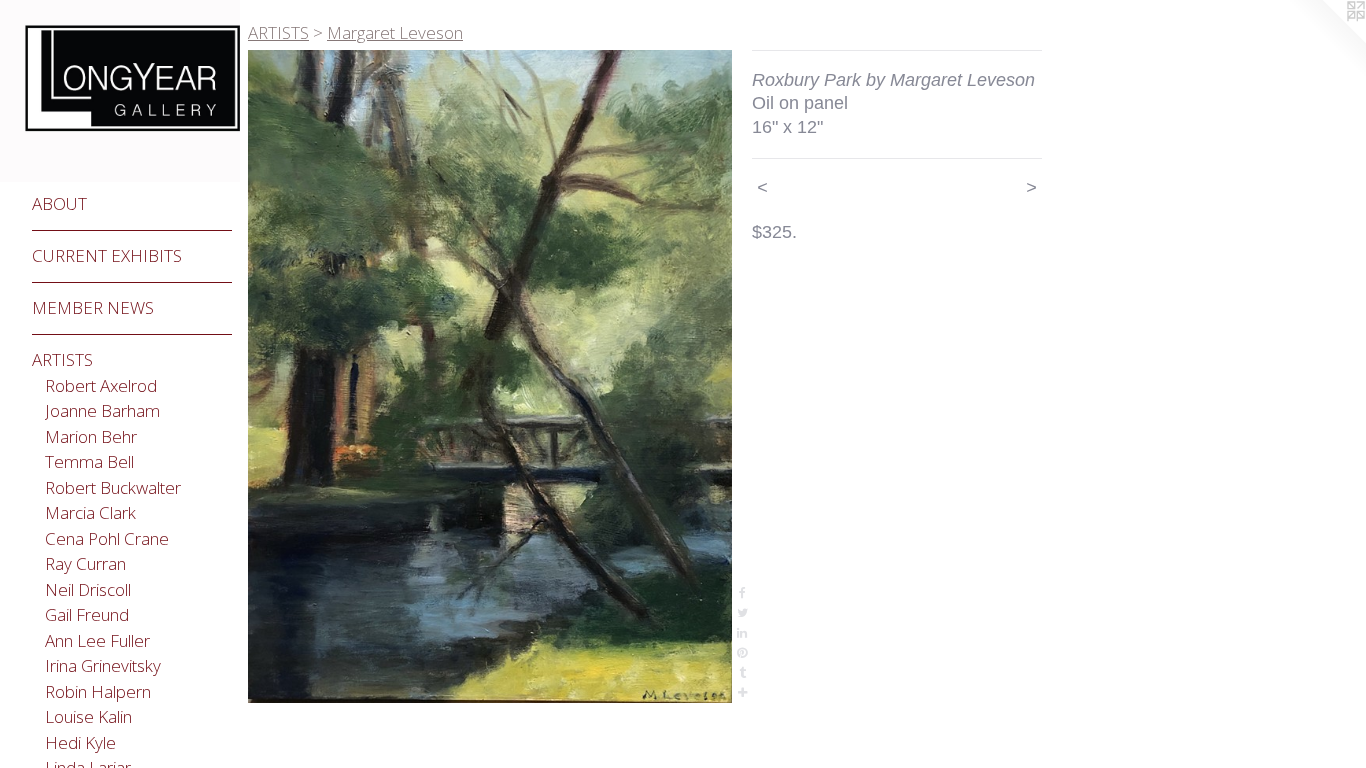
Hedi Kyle (80, 742)
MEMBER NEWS (93, 307)
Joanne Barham (102, 410)
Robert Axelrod (101, 385)
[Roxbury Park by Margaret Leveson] (490, 376)
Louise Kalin (88, 716)
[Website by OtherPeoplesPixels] (1326, 40)
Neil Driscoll (88, 589)
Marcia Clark (90, 512)
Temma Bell (89, 461)
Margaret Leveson (395, 32)
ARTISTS (62, 359)
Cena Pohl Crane (107, 538)
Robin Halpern (98, 691)
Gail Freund (87, 614)
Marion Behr (91, 436)
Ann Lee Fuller (97, 640)
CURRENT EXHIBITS (107, 255)
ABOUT (59, 203)
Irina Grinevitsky (103, 665)
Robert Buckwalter (113, 487)
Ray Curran (85, 563)
